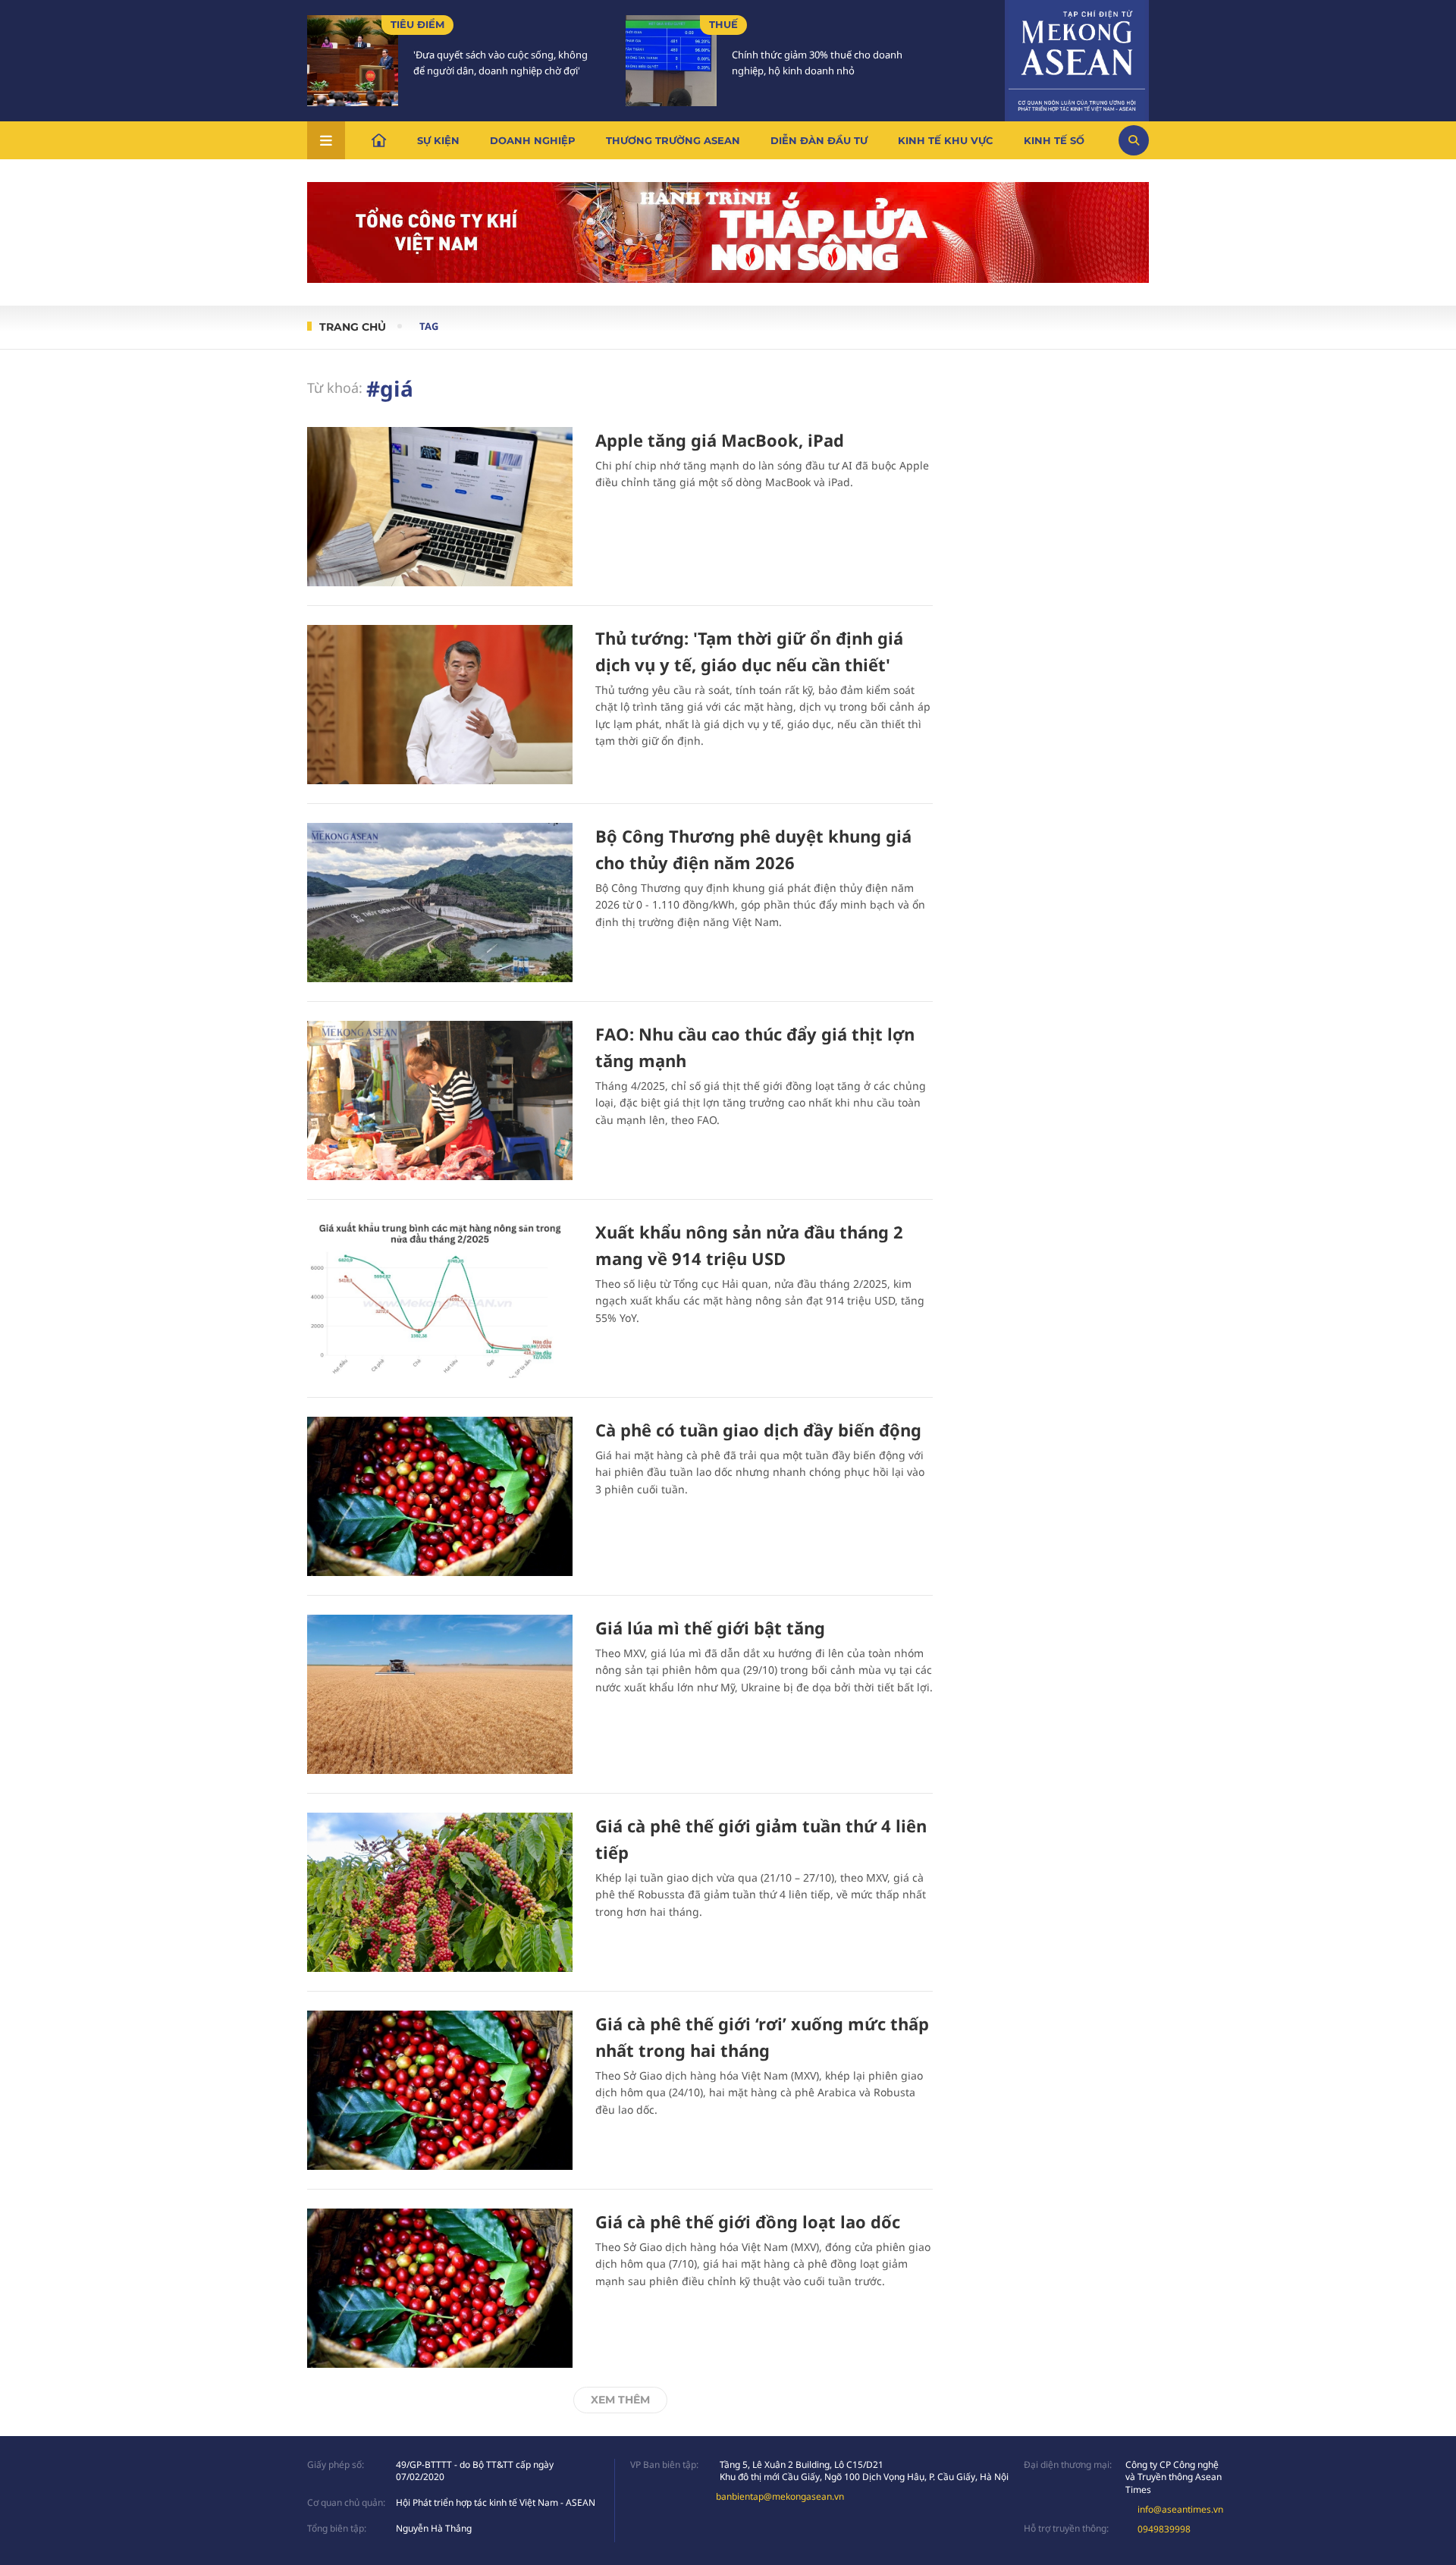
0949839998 (1164, 2529)
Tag (429, 326)
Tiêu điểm (417, 24)
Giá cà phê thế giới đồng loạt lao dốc (748, 2221)
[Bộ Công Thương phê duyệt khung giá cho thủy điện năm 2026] (440, 903)
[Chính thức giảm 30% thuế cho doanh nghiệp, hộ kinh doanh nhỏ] (671, 61)
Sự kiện (438, 140)
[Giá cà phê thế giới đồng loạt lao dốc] (440, 2288)
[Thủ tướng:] (440, 705)
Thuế (723, 24)
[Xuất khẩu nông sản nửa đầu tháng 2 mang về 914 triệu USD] (440, 1298)
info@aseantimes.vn (1180, 2509)
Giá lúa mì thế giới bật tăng (710, 1628)
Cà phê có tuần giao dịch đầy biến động (758, 1430)
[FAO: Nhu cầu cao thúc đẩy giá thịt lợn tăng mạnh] (440, 1100)
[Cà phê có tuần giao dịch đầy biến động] (440, 1496)
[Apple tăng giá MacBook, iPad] (440, 507)
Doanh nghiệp (533, 140)
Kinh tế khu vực (946, 140)
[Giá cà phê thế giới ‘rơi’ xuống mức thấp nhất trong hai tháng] (440, 2090)
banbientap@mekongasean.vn (780, 2496)
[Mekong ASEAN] (1077, 58)
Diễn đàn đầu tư (819, 140)
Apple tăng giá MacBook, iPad (720, 440)
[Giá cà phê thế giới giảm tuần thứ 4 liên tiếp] (440, 1892)
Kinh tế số (1054, 140)
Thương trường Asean (673, 140)
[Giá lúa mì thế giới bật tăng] (440, 1694)
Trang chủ (353, 327)
